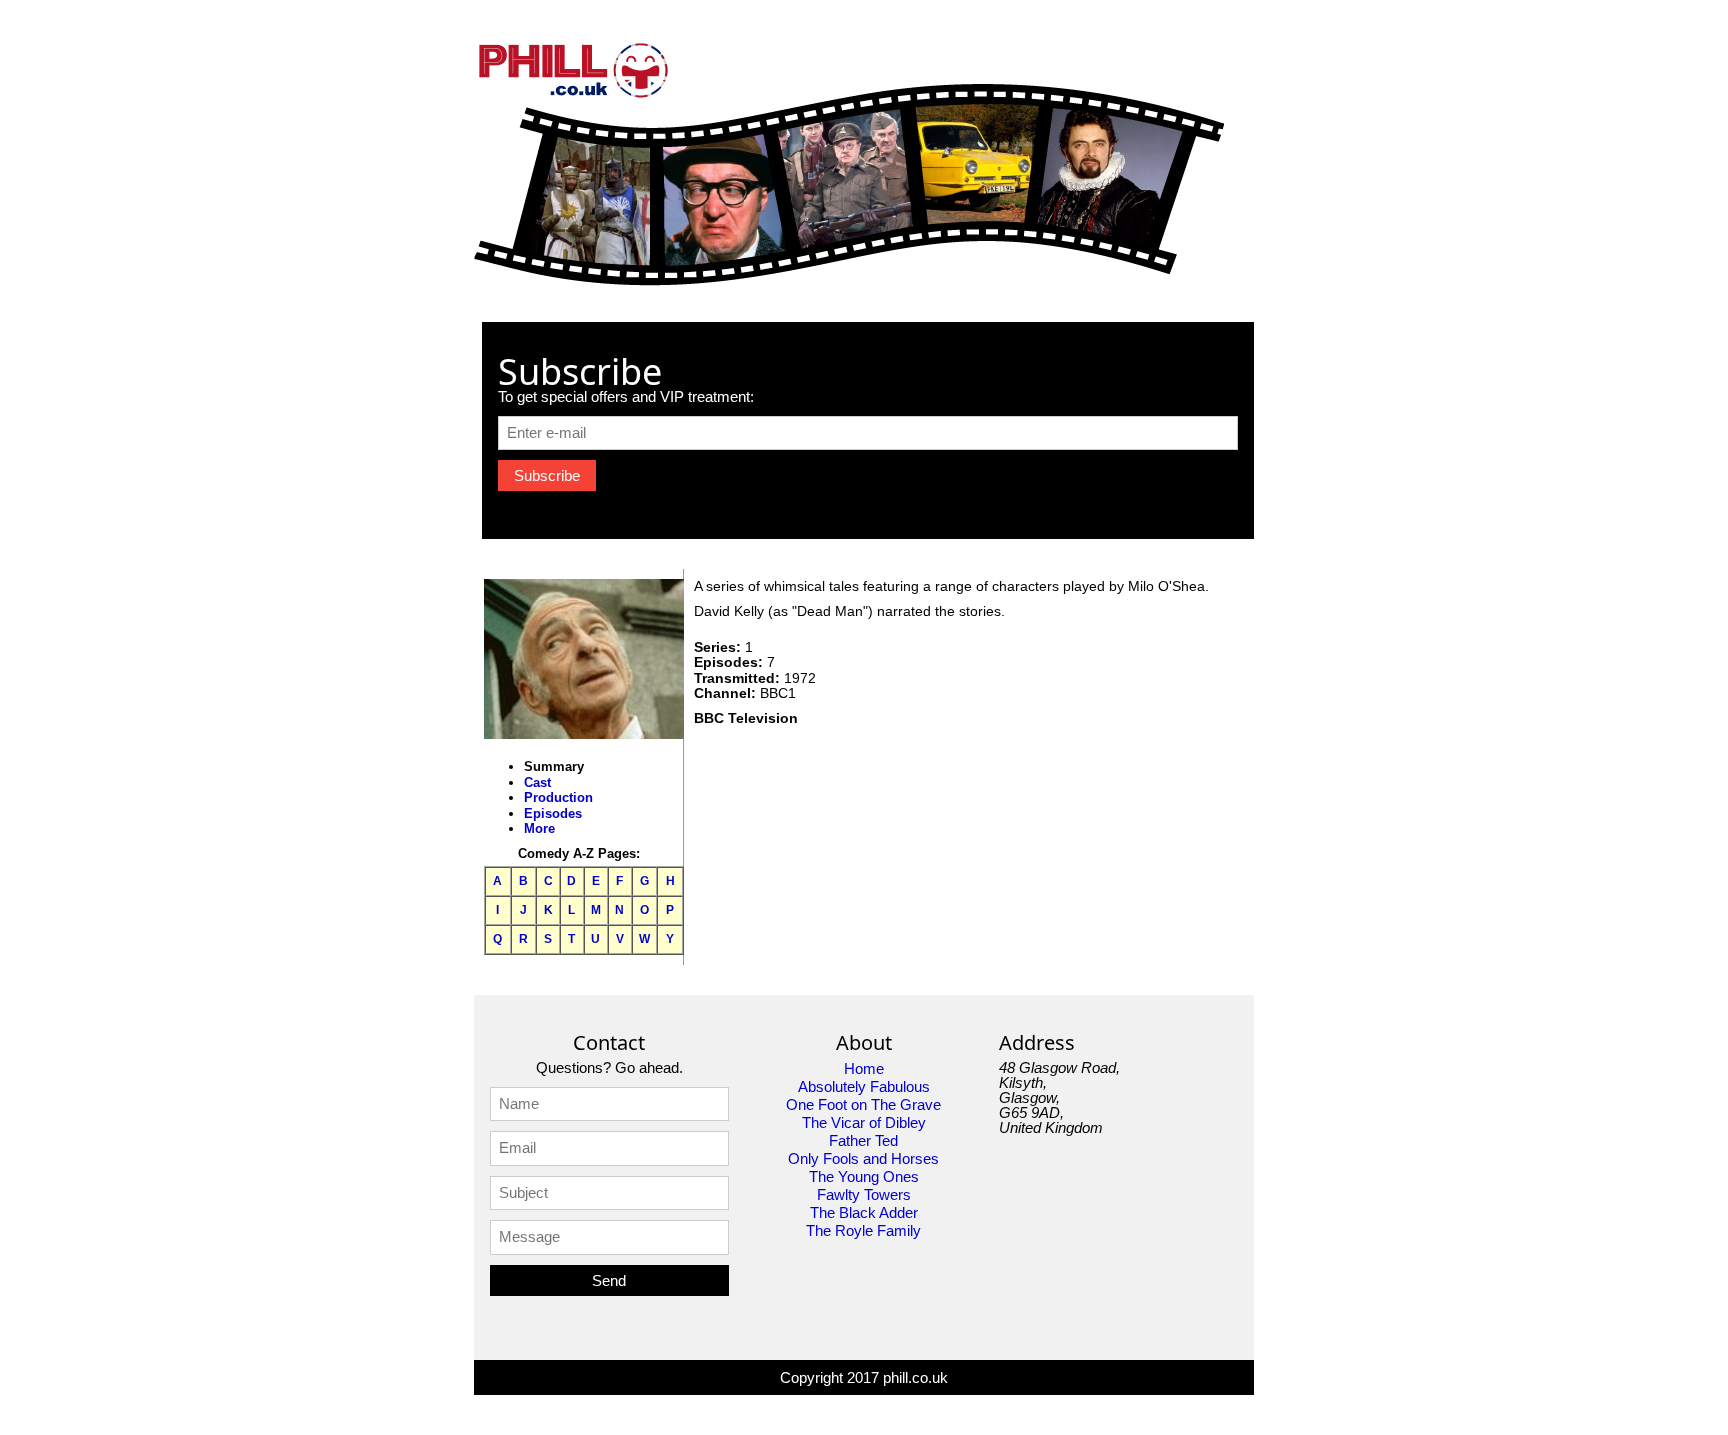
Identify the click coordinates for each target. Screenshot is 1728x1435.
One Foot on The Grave (863, 1104)
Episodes (553, 813)
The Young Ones (864, 1176)
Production (558, 797)
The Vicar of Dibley (864, 1122)
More (539, 828)
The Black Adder (864, 1212)
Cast (537, 782)
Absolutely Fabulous (864, 1086)
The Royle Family (863, 1230)
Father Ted (863, 1140)
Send (609, 1280)
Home (864, 1068)
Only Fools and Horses (863, 1158)
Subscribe (547, 475)
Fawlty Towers (864, 1194)
